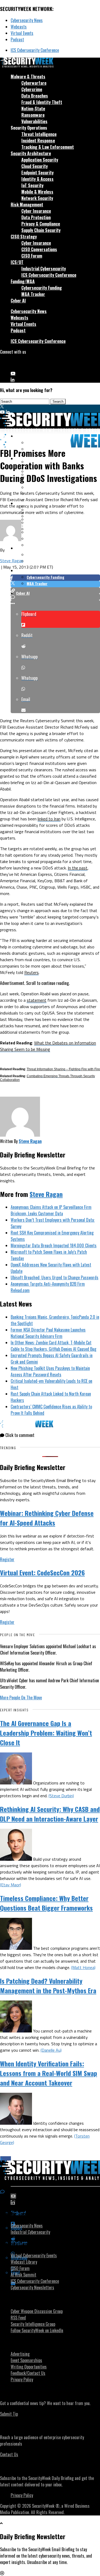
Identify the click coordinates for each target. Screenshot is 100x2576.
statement (37, 1000)
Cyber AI (18, 301)
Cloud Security (35, 166)
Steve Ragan (12, 561)
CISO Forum (32, 256)
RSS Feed (18, 2318)
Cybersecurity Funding (42, 288)
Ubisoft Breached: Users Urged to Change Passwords (55, 1277)
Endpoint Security (37, 173)
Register (7, 1559)
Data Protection (36, 217)
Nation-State (33, 109)
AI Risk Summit (23, 2275)
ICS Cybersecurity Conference (35, 50)
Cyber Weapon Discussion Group (37, 2311)
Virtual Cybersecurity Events (34, 2255)
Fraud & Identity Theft (42, 102)
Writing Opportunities (29, 2367)
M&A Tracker (33, 294)
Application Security (40, 160)
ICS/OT (17, 262)
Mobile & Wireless (37, 192)
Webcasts (19, 27)
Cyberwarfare (34, 83)
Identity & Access (37, 179)
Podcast (17, 39)
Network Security (37, 198)
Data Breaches (35, 96)
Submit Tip (9, 2414)
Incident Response (38, 141)
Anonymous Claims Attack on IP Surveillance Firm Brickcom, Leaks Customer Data (51, 1210)
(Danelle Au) (51, 2050)
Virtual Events (22, 33)
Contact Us (9, 2454)
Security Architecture (31, 153)
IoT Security (32, 185)
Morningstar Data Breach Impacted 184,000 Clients (54, 1245)
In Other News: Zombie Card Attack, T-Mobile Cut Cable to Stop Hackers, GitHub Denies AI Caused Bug (53, 1346)
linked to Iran (49, 819)
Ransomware (33, 115)
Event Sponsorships (26, 2360)
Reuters (31, 972)
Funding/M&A (23, 281)
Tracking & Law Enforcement (48, 147)
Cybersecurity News (27, 20)
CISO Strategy (24, 237)
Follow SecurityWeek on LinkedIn (37, 2330)
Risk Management (27, 205)
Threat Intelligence (39, 134)
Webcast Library (24, 2262)
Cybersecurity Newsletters (32, 2287)
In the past (78, 868)
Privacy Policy (22, 2379)
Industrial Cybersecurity (44, 269)
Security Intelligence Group (33, 2324)
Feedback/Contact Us (28, 2373)
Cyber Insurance (36, 211)
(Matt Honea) (83, 1967)
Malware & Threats (28, 77)
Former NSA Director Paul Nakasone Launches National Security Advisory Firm (48, 1333)
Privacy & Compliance (41, 224)
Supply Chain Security (41, 230)
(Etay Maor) (11, 1885)
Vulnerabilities (34, 121)
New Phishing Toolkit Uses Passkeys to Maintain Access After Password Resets (50, 1371)
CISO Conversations (39, 249)
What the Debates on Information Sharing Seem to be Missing (48, 1046)
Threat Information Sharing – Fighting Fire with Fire (63, 1069)
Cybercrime (32, 89)
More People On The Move (21, 1698)
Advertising (20, 2354)
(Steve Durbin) (61, 1796)
